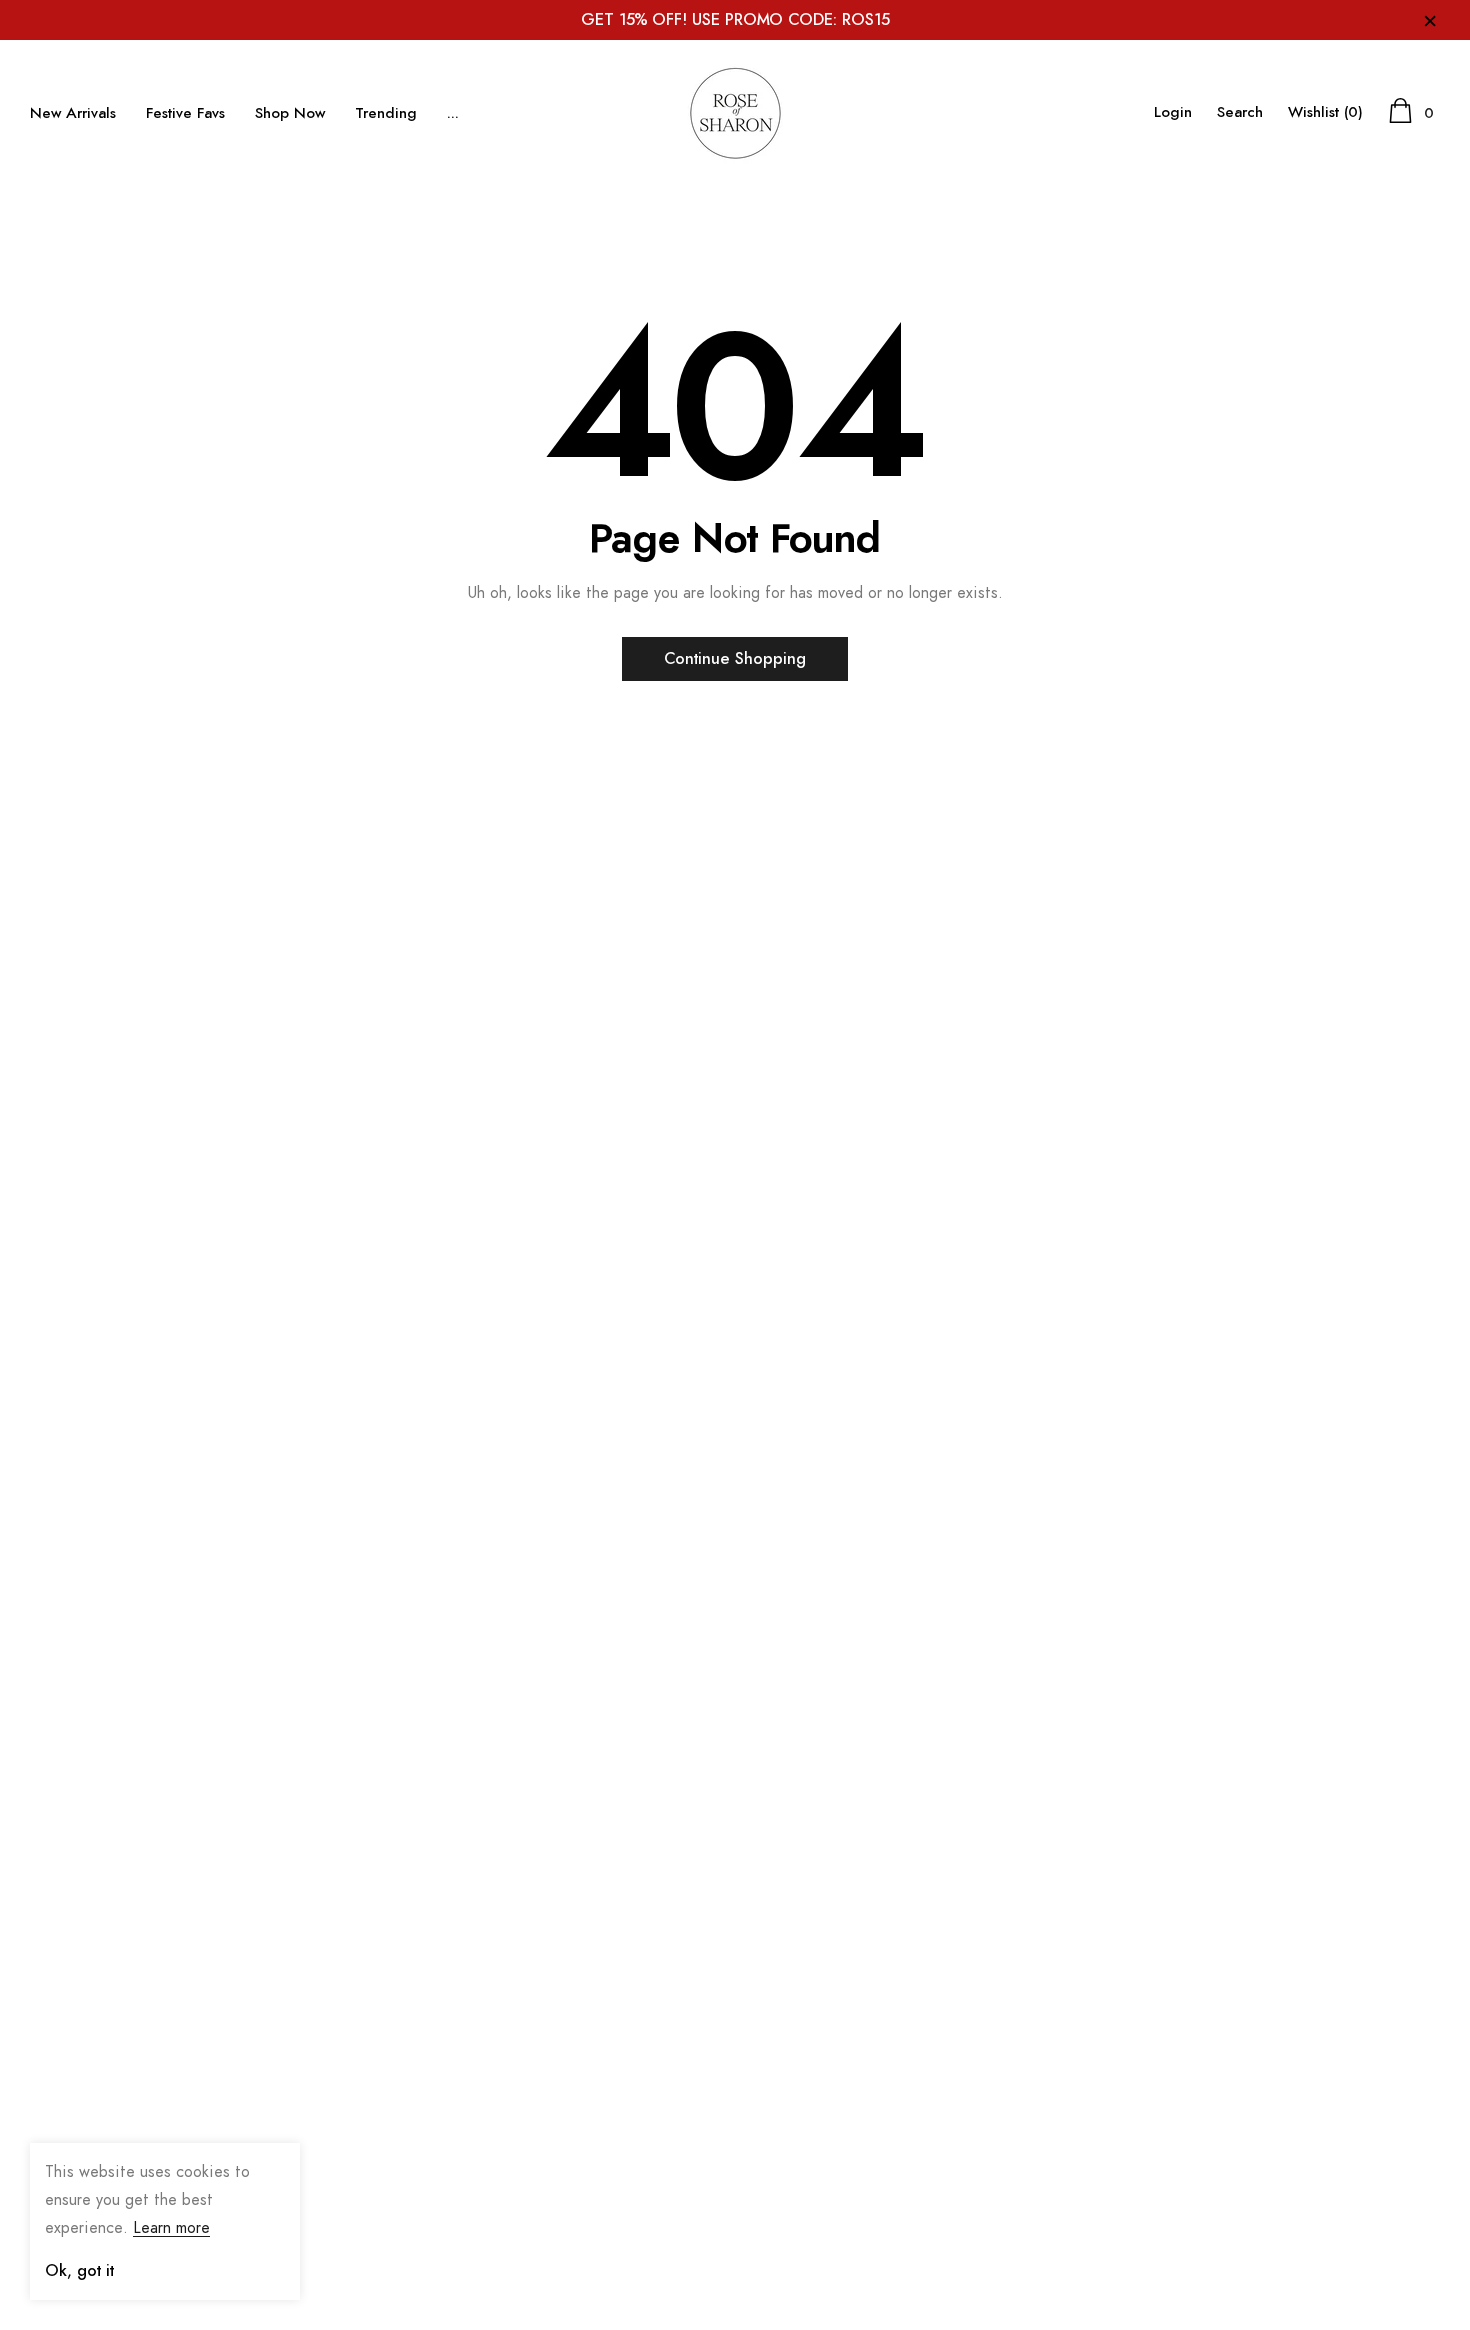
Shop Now (290, 113)
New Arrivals (73, 113)
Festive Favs (185, 113)
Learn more (171, 2228)
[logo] (735, 113)
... (453, 113)
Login (1173, 112)
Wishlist (1325, 112)
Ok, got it (79, 2271)
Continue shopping (735, 659)
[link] (80, 2067)
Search (1240, 112)
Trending (386, 113)
